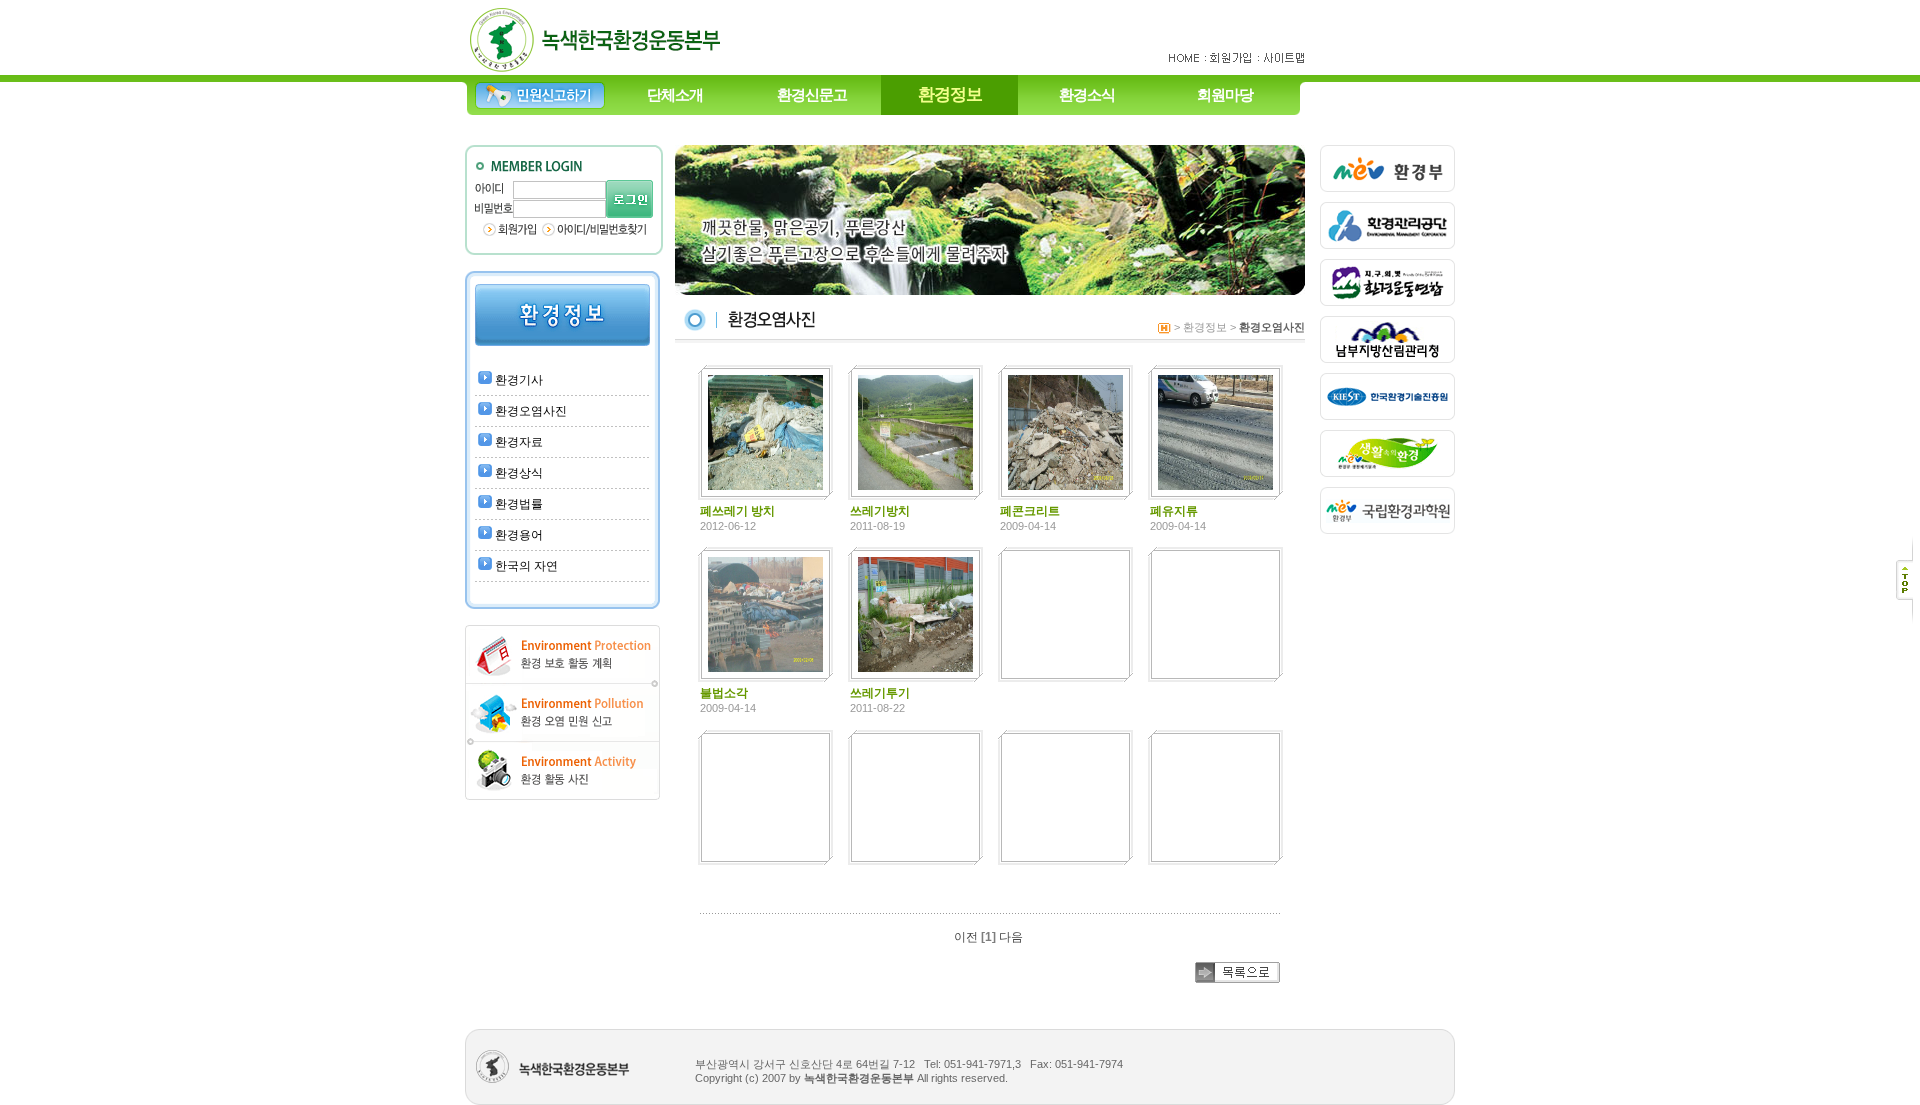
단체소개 (675, 95)
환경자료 (519, 442)
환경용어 (519, 535)
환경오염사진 (531, 411)
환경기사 (519, 380)
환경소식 (1087, 95)
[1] (988, 937)
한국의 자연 (526, 566)
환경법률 (519, 504)
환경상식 (519, 473)
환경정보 (950, 94)
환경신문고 (812, 95)
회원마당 (1225, 95)
